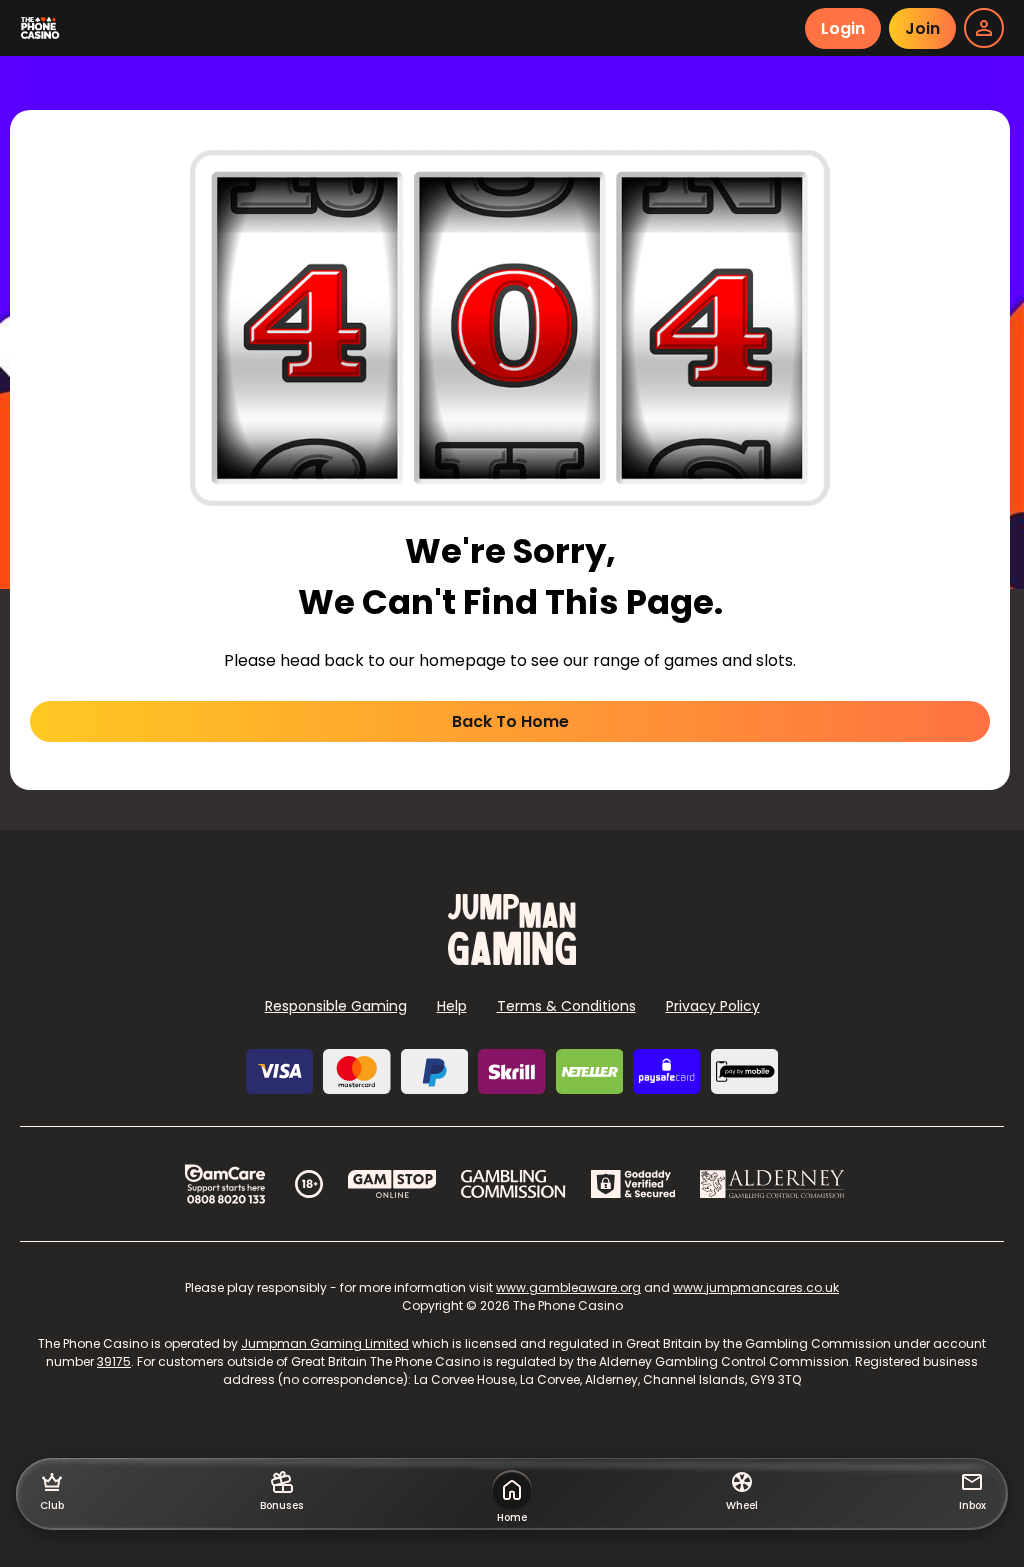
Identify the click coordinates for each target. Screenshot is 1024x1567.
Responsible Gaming (336, 1006)
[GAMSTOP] (392, 1184)
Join (922, 28)
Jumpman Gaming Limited (325, 1343)
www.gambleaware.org (568, 1287)
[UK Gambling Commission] (513, 1184)
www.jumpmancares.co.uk (756, 1287)
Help (452, 1006)
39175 (114, 1361)
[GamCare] (225, 1184)
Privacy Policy (713, 1006)
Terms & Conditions (566, 1006)
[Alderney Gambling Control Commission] (772, 1184)
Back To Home (510, 721)
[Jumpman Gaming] (512, 959)
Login (843, 28)
